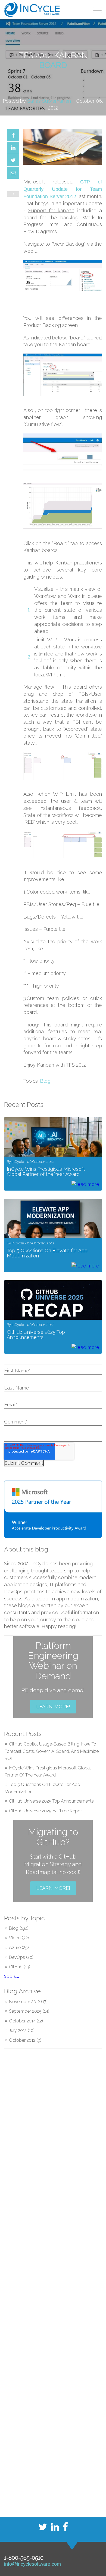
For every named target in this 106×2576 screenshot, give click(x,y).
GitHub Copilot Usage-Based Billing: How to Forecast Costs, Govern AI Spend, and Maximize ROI (52, 1751)
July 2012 (22, 2030)
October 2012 (25, 2040)
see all (11, 1976)
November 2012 (28, 2002)
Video (19, 1938)
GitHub (20, 1967)
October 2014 (26, 2021)
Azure (19, 1948)
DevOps (21, 1957)
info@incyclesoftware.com (32, 2564)
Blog (45, 1081)
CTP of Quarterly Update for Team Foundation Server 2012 (63, 189)
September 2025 (29, 2011)
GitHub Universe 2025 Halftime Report (46, 1811)
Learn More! (53, 1707)
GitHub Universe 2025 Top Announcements (51, 1801)
